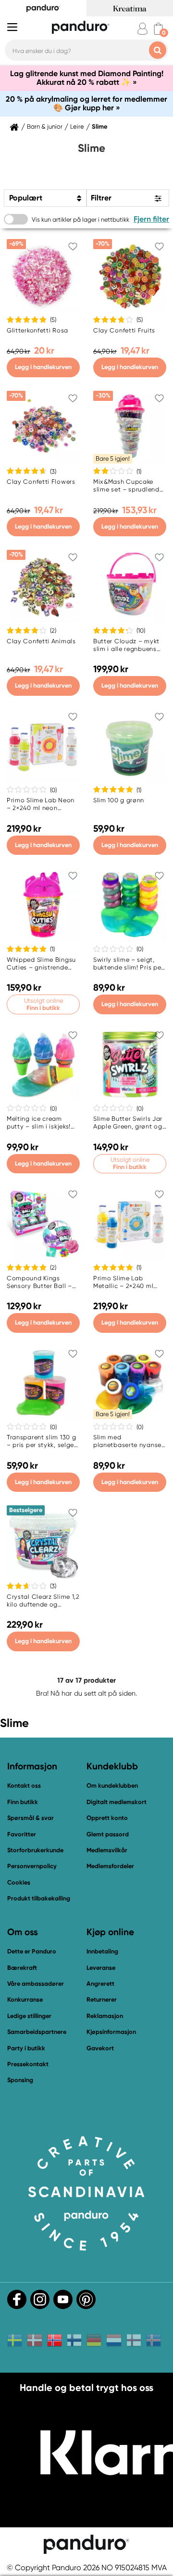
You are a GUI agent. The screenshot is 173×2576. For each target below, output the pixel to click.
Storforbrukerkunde (35, 1850)
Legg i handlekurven (43, 367)
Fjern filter (151, 219)
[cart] (158, 29)
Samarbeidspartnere (37, 2032)
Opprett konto (107, 1818)
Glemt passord (108, 1834)
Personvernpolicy (32, 1866)
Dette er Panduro (32, 1951)
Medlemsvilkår (107, 1850)
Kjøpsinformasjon (111, 2032)
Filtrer (101, 198)
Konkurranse (25, 1999)
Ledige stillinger (29, 2016)
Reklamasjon (105, 2016)
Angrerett (100, 1984)
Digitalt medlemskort (117, 1802)
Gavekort (100, 2048)
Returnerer (102, 1999)
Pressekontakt (28, 2064)
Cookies (19, 1883)
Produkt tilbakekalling (39, 1898)
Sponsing (20, 2080)
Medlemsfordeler (110, 1866)
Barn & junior (45, 127)
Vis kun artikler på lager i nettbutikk (80, 219)
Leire (77, 127)
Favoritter (22, 1834)
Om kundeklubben (112, 1786)
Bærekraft (22, 1968)
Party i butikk (26, 2048)
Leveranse (101, 1968)
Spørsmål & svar (31, 1818)
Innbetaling (102, 1951)
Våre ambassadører (36, 1984)
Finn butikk (23, 1802)
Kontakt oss (24, 1786)
